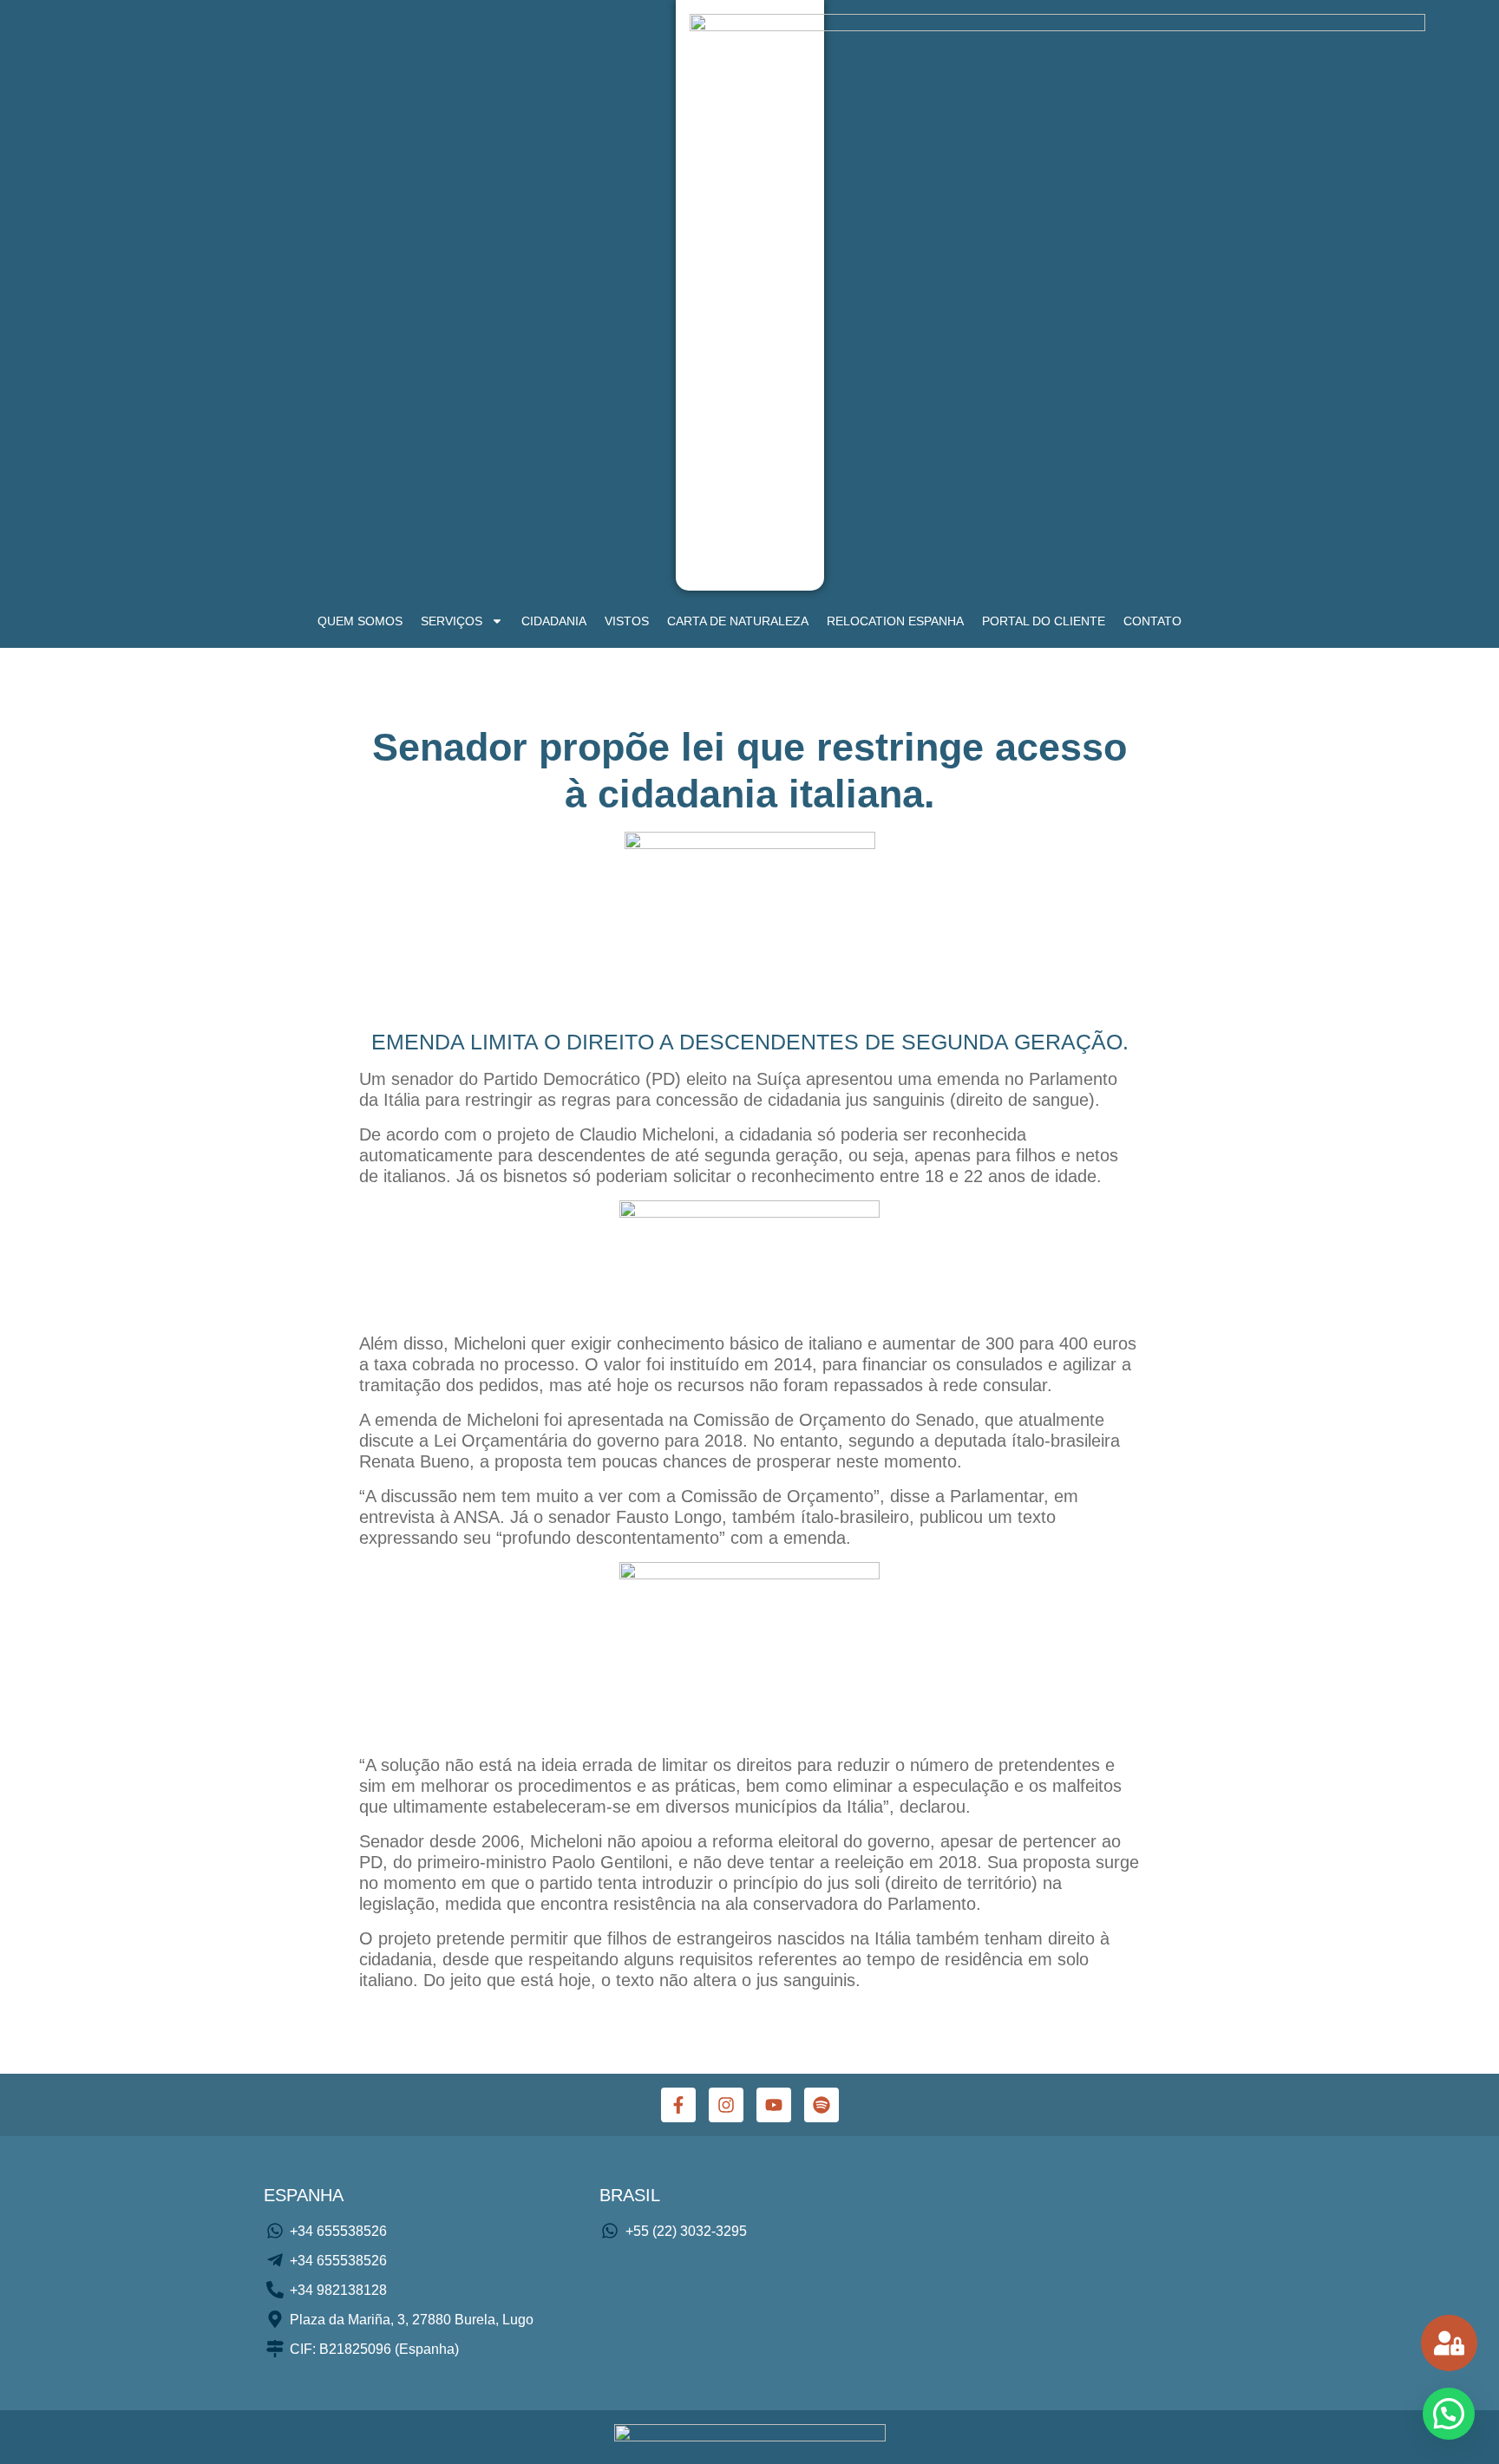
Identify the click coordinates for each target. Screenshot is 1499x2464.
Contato (1152, 621)
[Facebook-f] (678, 2105)
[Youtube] (774, 2105)
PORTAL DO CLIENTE (1044, 621)
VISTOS (627, 621)
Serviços (452, 621)
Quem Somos (360, 621)
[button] (1449, 2414)
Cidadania (554, 621)
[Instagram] (726, 2105)
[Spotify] (822, 2105)
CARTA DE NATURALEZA (738, 621)
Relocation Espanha (895, 621)
